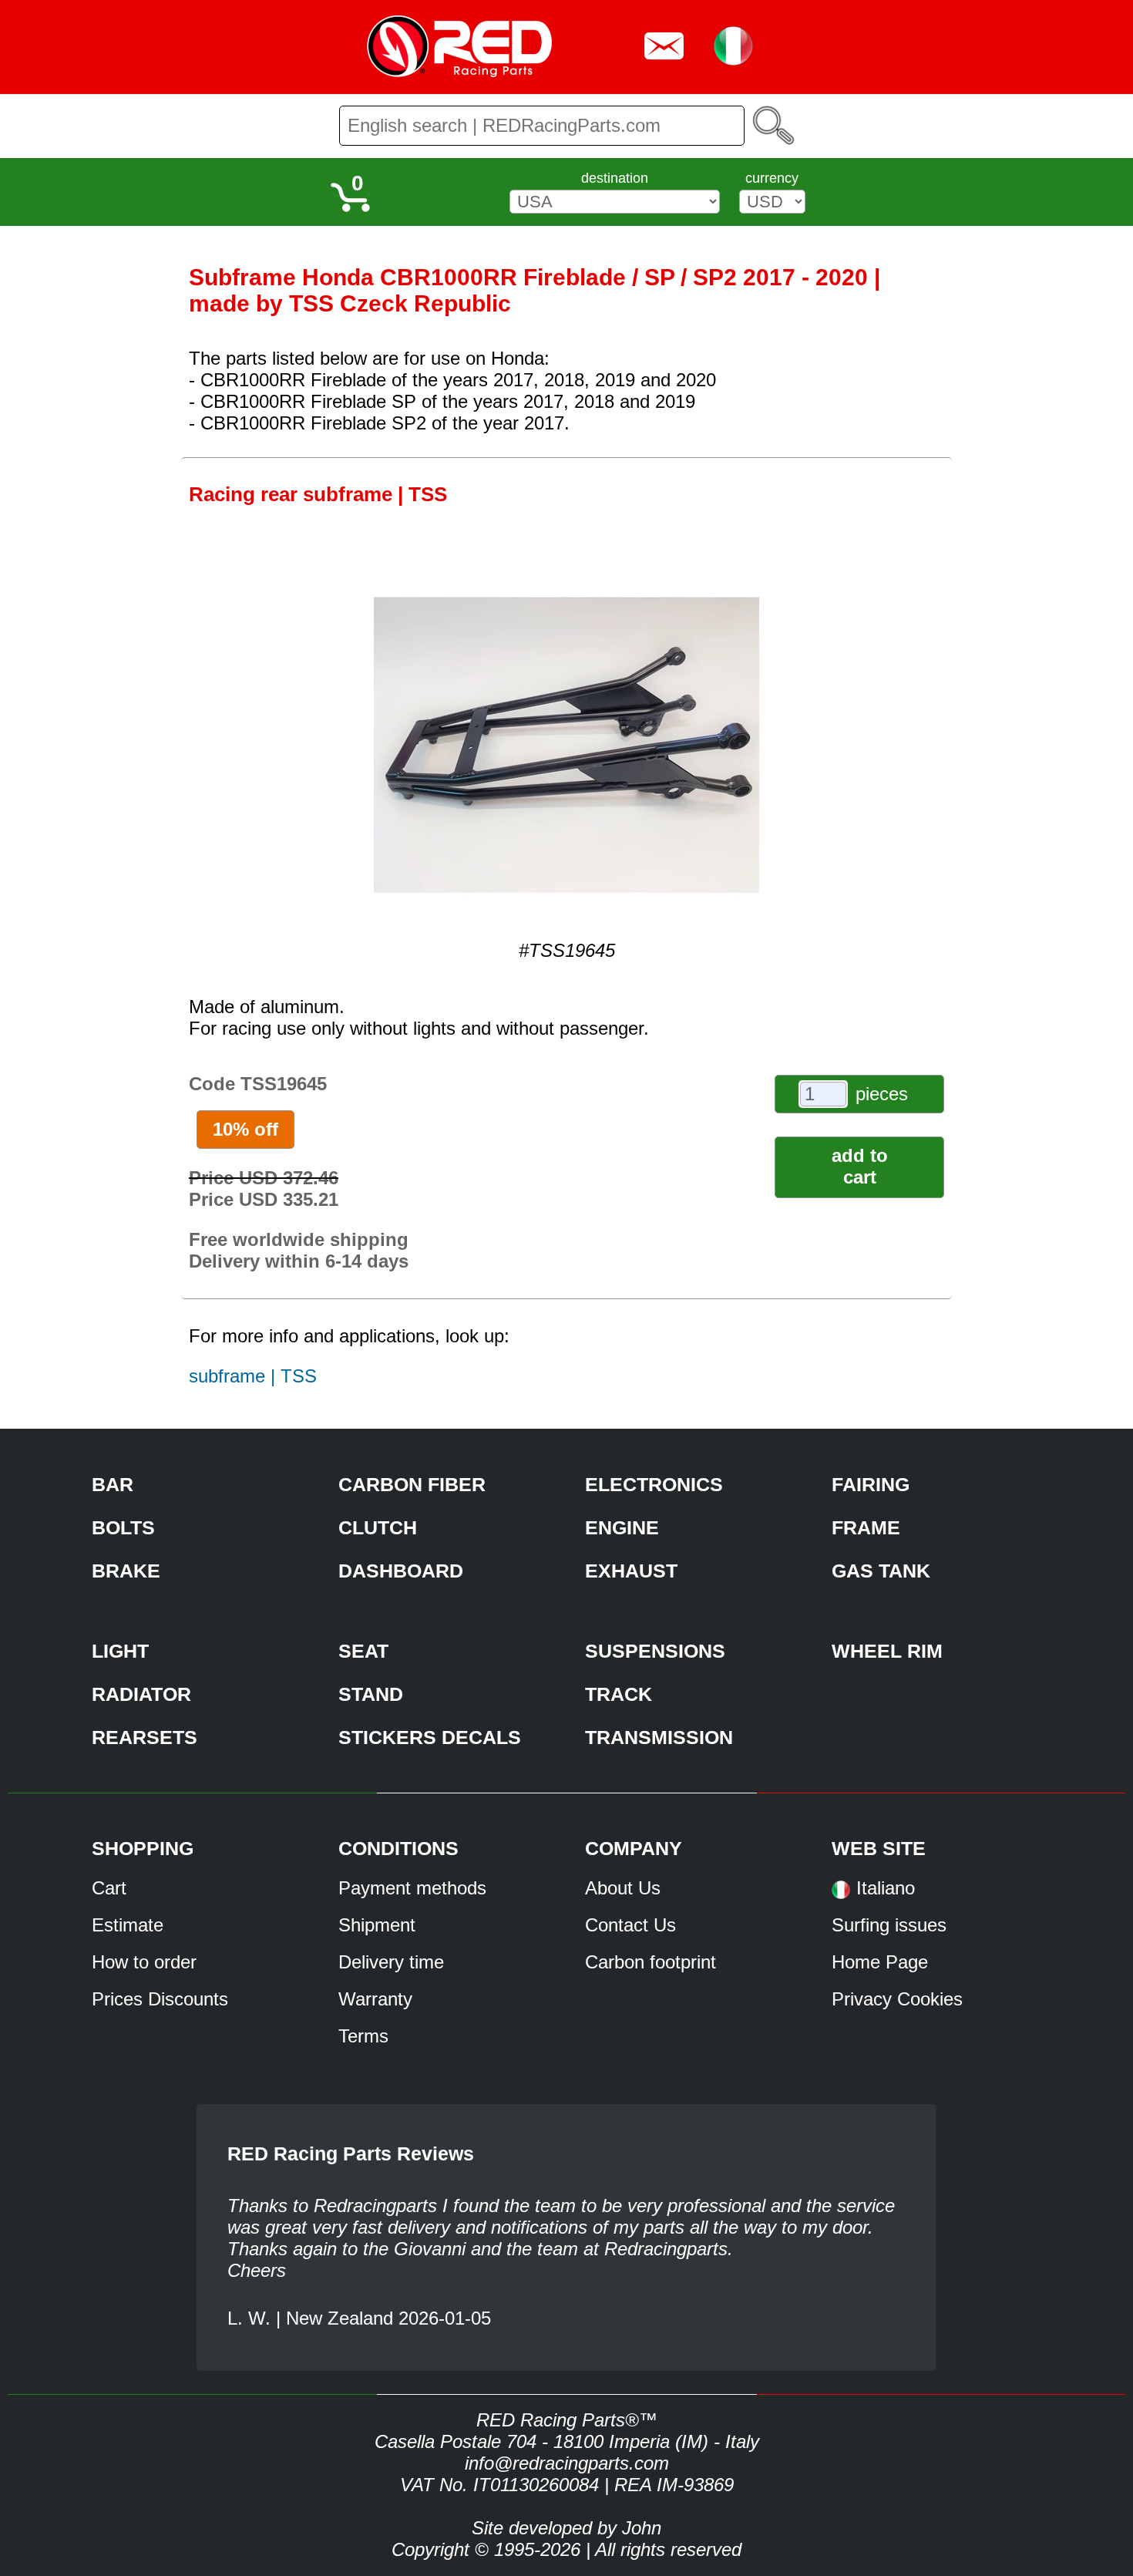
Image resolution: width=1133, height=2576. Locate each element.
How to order (144, 1962)
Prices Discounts (160, 1999)
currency (772, 178)
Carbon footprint (651, 1962)
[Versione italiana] (841, 1895)
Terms (363, 2036)
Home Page (880, 1962)
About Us (623, 1888)
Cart (109, 1888)
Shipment (377, 1925)
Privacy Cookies (897, 1999)
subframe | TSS (253, 1376)
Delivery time (391, 1962)
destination (615, 178)
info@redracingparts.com (567, 2463)
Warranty (375, 1999)
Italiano (886, 1888)
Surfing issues (889, 1925)
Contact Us (630, 1925)
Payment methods (412, 1888)
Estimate (128, 1925)
